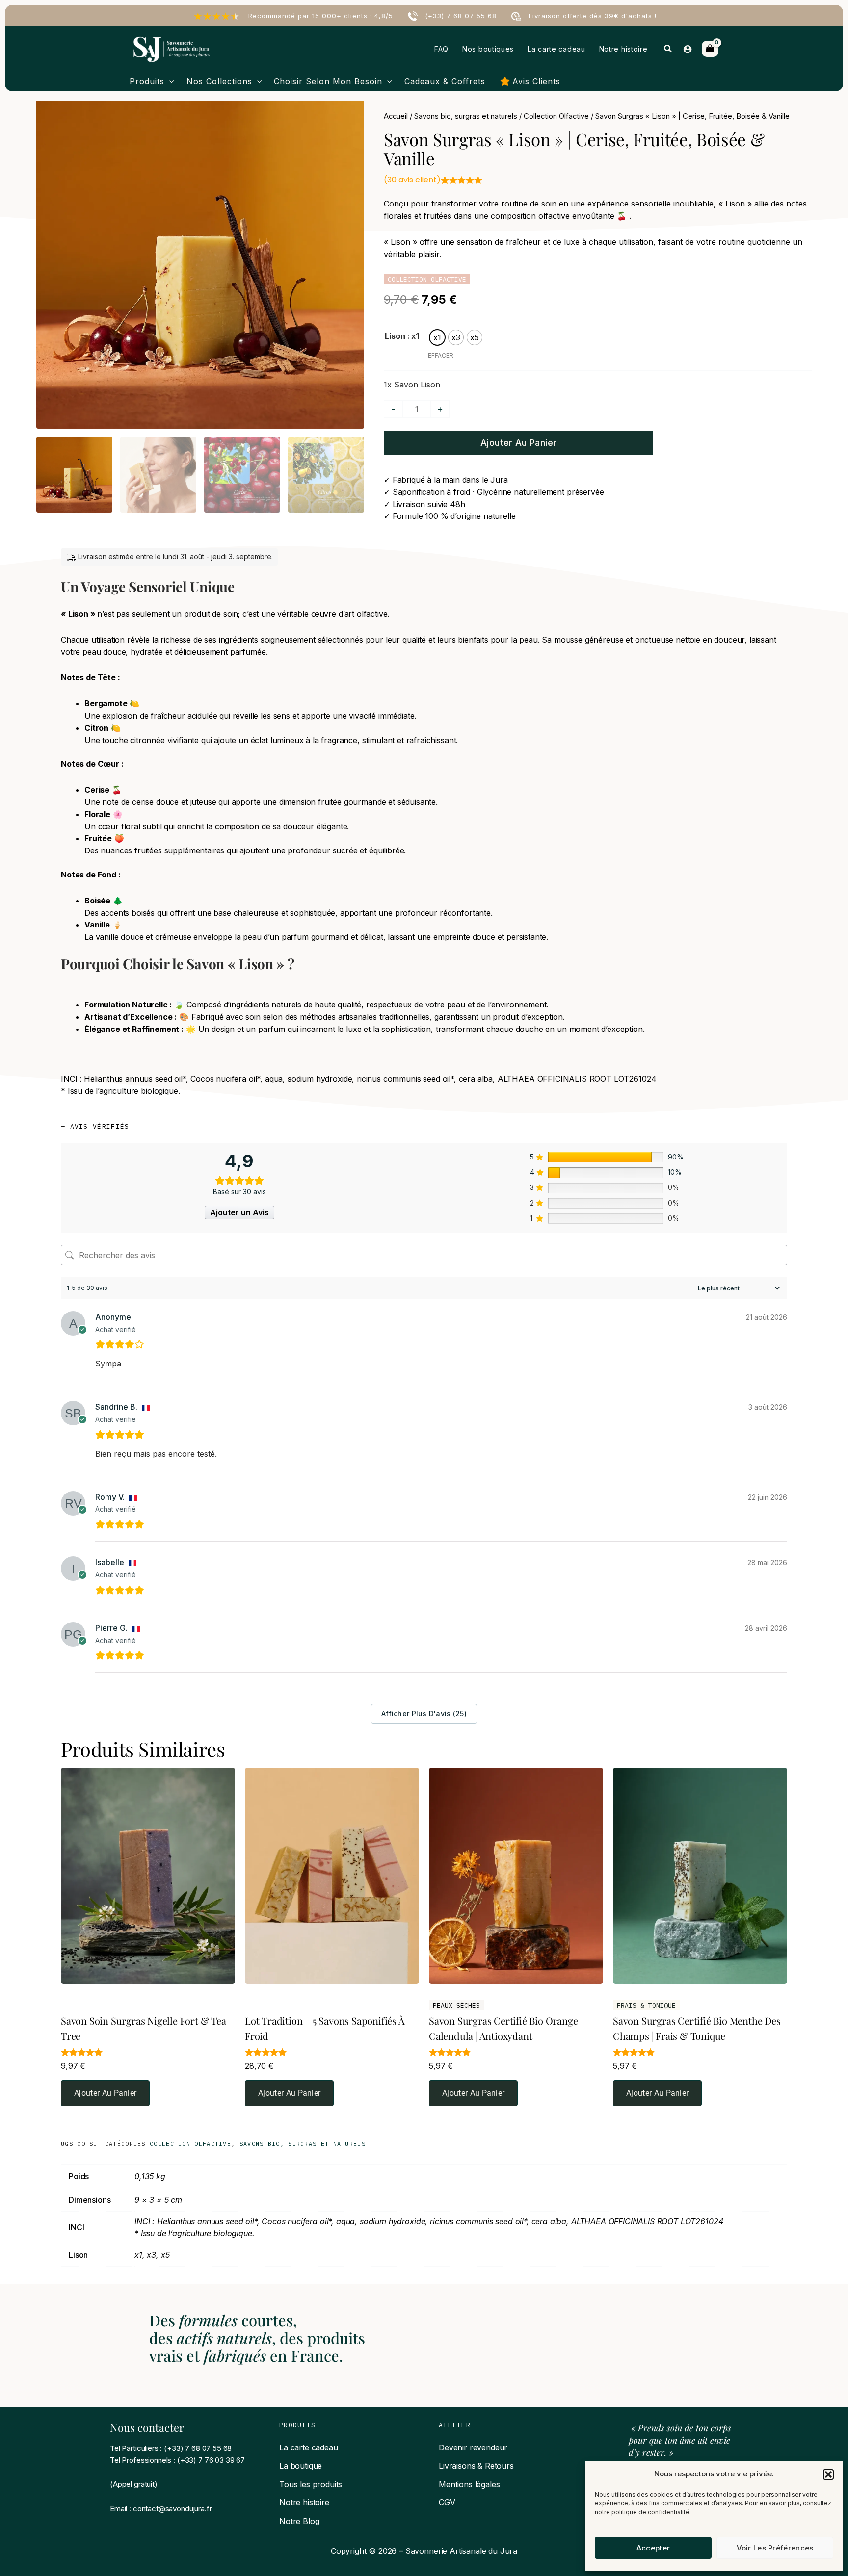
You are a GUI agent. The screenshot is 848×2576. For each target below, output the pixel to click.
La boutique (301, 2466)
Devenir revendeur (473, 2447)
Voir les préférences (775, 2548)
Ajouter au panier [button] (105, 2093)
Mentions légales (469, 2484)
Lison (395, 336)
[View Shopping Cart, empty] (710, 49)
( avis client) (412, 180)
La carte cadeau (309, 2447)
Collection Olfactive (556, 116)
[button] (828, 2474)
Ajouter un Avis (239, 1212)
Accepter (653, 2548)
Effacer (441, 355)
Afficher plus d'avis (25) (424, 1713)
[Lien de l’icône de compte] (688, 49)
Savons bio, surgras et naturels (466, 116)
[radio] (437, 337)
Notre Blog (299, 2521)
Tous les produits (311, 2484)
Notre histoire (304, 2502)
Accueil (396, 116)
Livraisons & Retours (476, 2466)
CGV (447, 2502)
